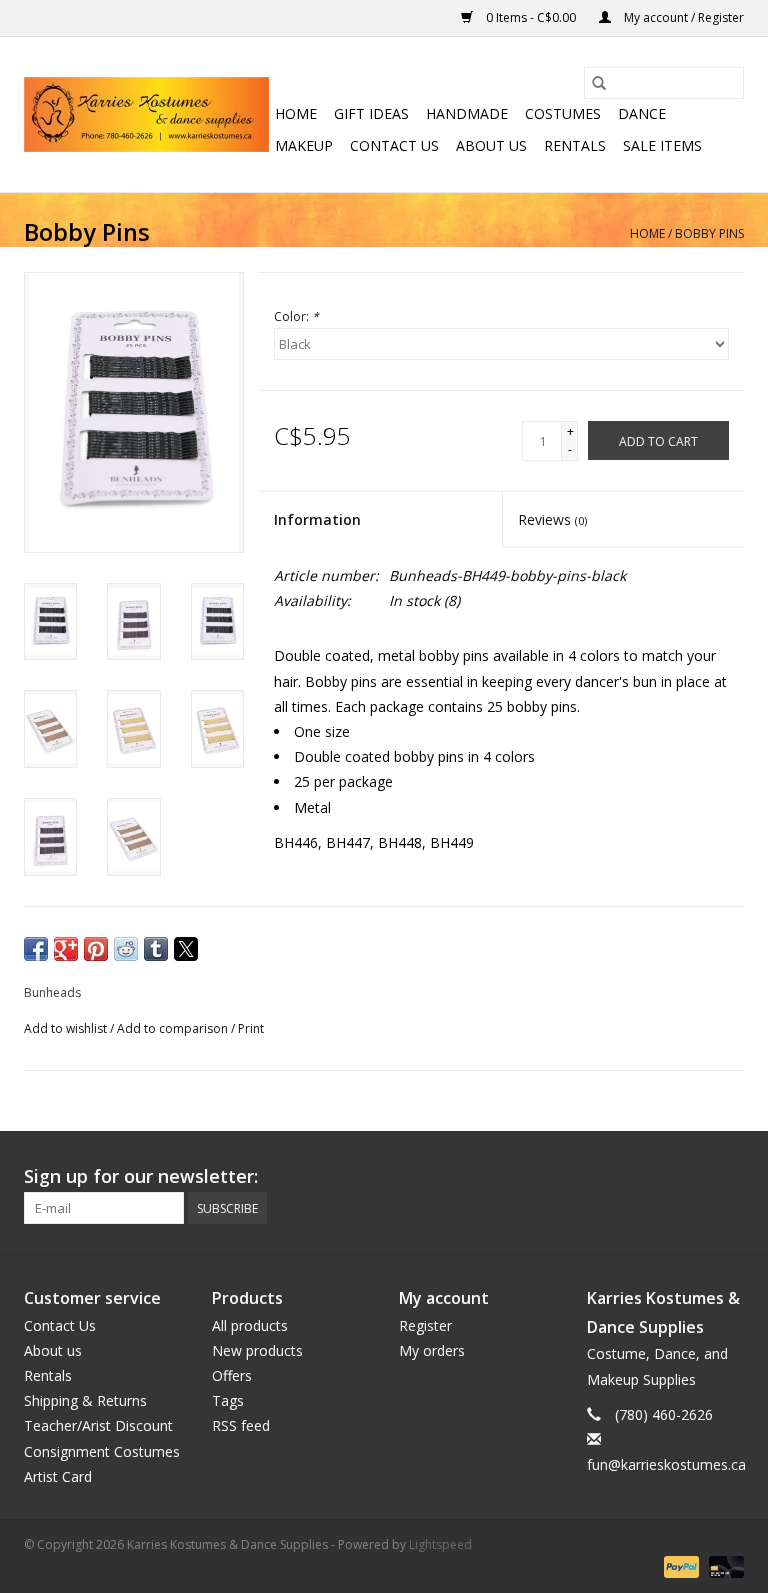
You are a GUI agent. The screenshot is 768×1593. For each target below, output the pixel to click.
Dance (642, 113)
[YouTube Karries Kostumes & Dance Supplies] (692, 1177)
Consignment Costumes (102, 1451)
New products (257, 1350)
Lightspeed (440, 1544)
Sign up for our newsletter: (141, 1176)
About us (491, 145)
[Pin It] (96, 949)
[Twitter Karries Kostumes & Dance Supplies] (620, 1177)
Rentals (575, 145)
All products (250, 1325)
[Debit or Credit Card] (723, 1565)
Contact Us (394, 145)
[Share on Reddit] (126, 949)
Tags (228, 1400)
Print (251, 1028)
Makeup (304, 145)
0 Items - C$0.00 (531, 17)
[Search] (599, 83)
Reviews (552, 519)
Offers (232, 1375)
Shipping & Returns (85, 1400)
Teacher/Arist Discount (98, 1425)
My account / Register (682, 17)
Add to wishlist (67, 1028)
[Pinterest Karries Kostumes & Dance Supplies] (656, 1177)
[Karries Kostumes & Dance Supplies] (146, 114)
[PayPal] (679, 1565)
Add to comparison (174, 1028)
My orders (432, 1350)
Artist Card (58, 1476)
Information (317, 519)
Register (425, 1325)
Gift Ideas (371, 113)
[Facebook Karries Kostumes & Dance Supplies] (584, 1177)
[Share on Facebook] (36, 949)
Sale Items (662, 145)
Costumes (563, 113)
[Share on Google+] (66, 949)
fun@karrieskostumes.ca (666, 1464)
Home (296, 113)
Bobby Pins (709, 233)
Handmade (467, 113)
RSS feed (241, 1425)
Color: (296, 316)
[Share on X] (186, 949)
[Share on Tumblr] (156, 949)
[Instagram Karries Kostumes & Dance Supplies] (728, 1177)
